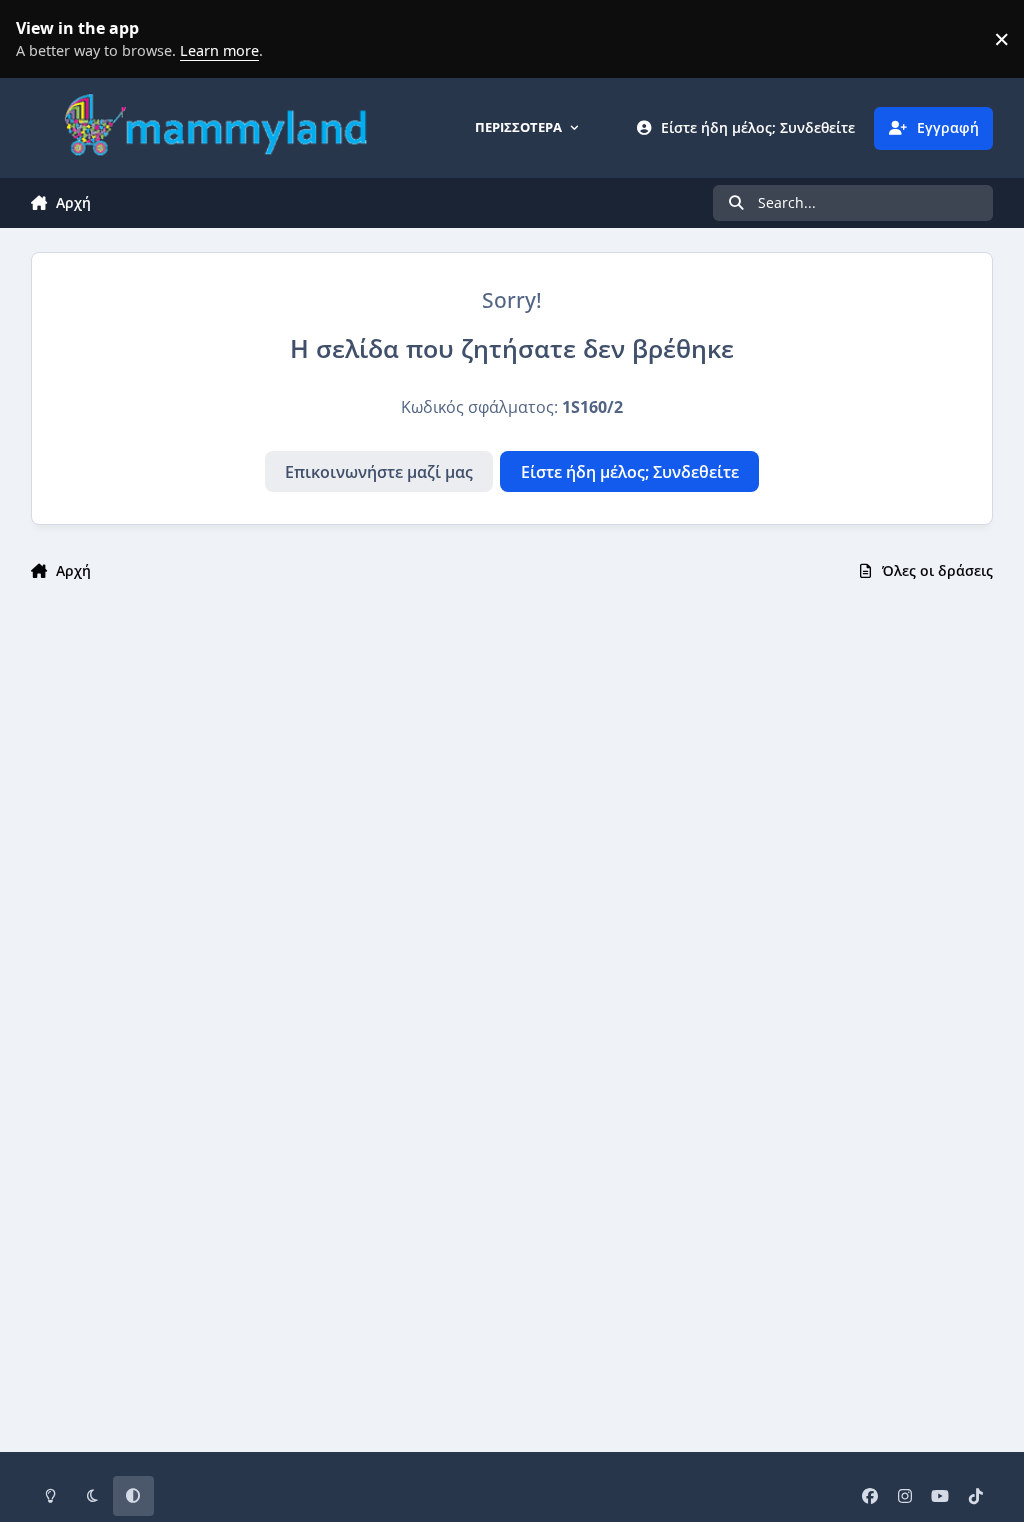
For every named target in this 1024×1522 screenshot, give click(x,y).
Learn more (44, 39)
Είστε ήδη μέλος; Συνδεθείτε (630, 472)
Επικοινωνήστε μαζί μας (379, 472)
